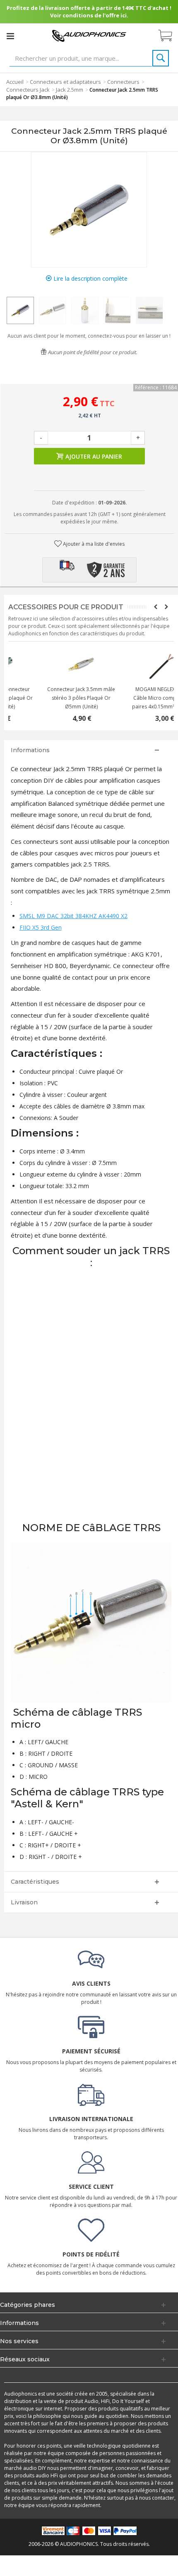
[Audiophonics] (89, 35)
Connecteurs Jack (28, 90)
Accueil (15, 82)
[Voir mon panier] (169, 36)
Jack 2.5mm (70, 90)
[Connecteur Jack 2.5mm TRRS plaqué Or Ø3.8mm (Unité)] (20, 310)
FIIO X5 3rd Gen (41, 927)
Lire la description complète (90, 278)
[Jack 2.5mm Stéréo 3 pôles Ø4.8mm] (50, 664)
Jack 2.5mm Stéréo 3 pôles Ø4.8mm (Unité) (50, 694)
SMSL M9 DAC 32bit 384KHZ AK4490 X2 (73, 916)
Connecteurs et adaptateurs (65, 82)
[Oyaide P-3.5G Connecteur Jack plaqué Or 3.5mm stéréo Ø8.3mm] (132, 664)
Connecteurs (123, 82)
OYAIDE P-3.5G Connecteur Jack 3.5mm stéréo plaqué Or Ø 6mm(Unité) (133, 698)
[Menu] (10, 36)
